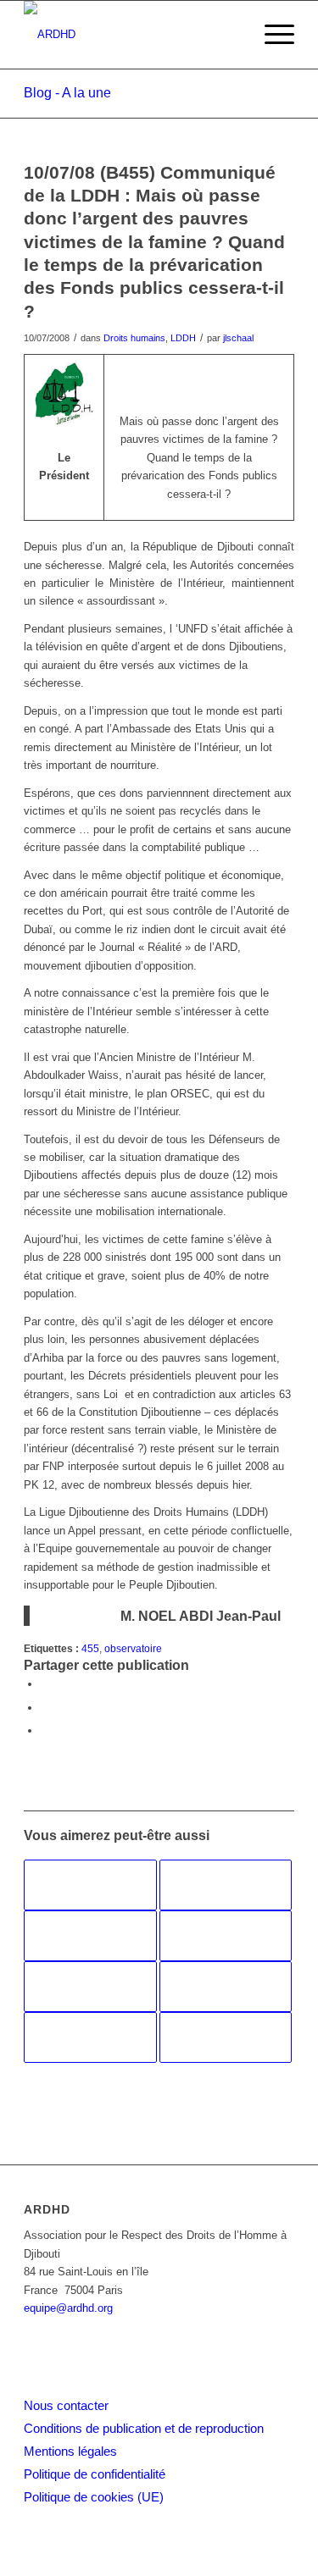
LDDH (183, 338)
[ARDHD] (132, 35)
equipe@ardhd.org (68, 2308)
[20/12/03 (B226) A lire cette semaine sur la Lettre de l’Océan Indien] (226, 1885)
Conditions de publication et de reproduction (144, 2428)
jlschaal (238, 338)
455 (90, 1648)
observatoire (133, 1648)
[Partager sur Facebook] (45, 1684)
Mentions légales (70, 2451)
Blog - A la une (67, 93)
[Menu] (271, 35)
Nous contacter (66, 2405)
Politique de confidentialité (95, 2474)
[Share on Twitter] (45, 1730)
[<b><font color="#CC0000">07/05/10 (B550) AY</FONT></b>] (226, 2037)
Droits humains (134, 338)
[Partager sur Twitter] (45, 1708)
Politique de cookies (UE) (94, 2497)
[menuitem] (271, 35)
